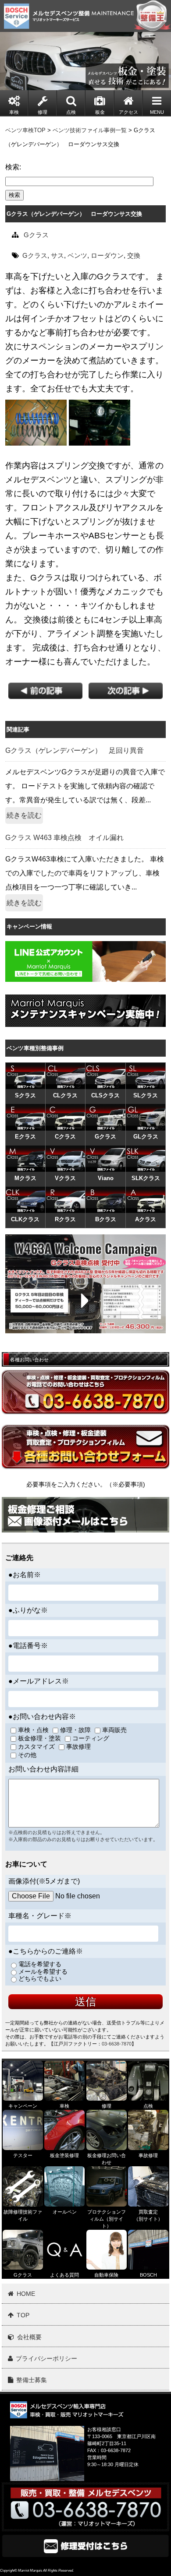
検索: (13, 167)
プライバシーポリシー (46, 2358)
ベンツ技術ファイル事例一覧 (90, 130)
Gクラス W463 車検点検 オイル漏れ (64, 838)
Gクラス (36, 235)
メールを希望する (43, 1972)
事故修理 (78, 1747)
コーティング (91, 1738)
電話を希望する (40, 1964)
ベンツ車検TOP (25, 130)
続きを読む (24, 815)
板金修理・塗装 (39, 1738)
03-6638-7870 (117, 2044)
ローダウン (107, 255)
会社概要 (29, 2337)
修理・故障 (75, 1730)
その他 (27, 1755)
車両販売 (114, 1730)
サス (57, 255)
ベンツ (77, 255)
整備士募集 (32, 2380)
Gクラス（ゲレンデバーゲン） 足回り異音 (75, 750)
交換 (134, 255)
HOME (26, 2294)
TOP (23, 2315)
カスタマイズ (36, 1747)
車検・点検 (33, 1730)
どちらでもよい (40, 1979)
